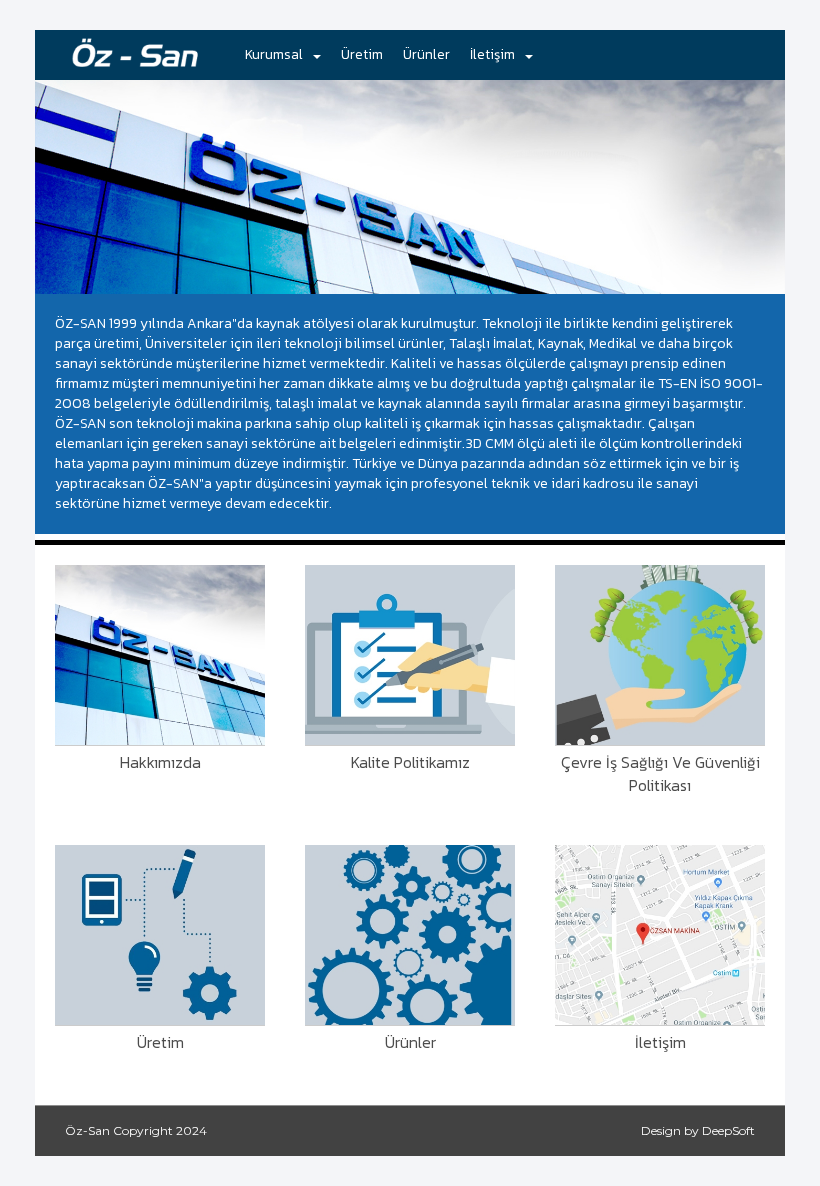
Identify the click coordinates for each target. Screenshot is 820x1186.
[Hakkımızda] (160, 655)
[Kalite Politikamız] (410, 655)
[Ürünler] (410, 935)
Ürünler (426, 54)
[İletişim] (660, 935)
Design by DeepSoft (698, 1130)
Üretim (362, 54)
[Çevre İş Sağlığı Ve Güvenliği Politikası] (660, 655)
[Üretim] (160, 935)
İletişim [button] (492, 54)
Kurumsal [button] (274, 54)
